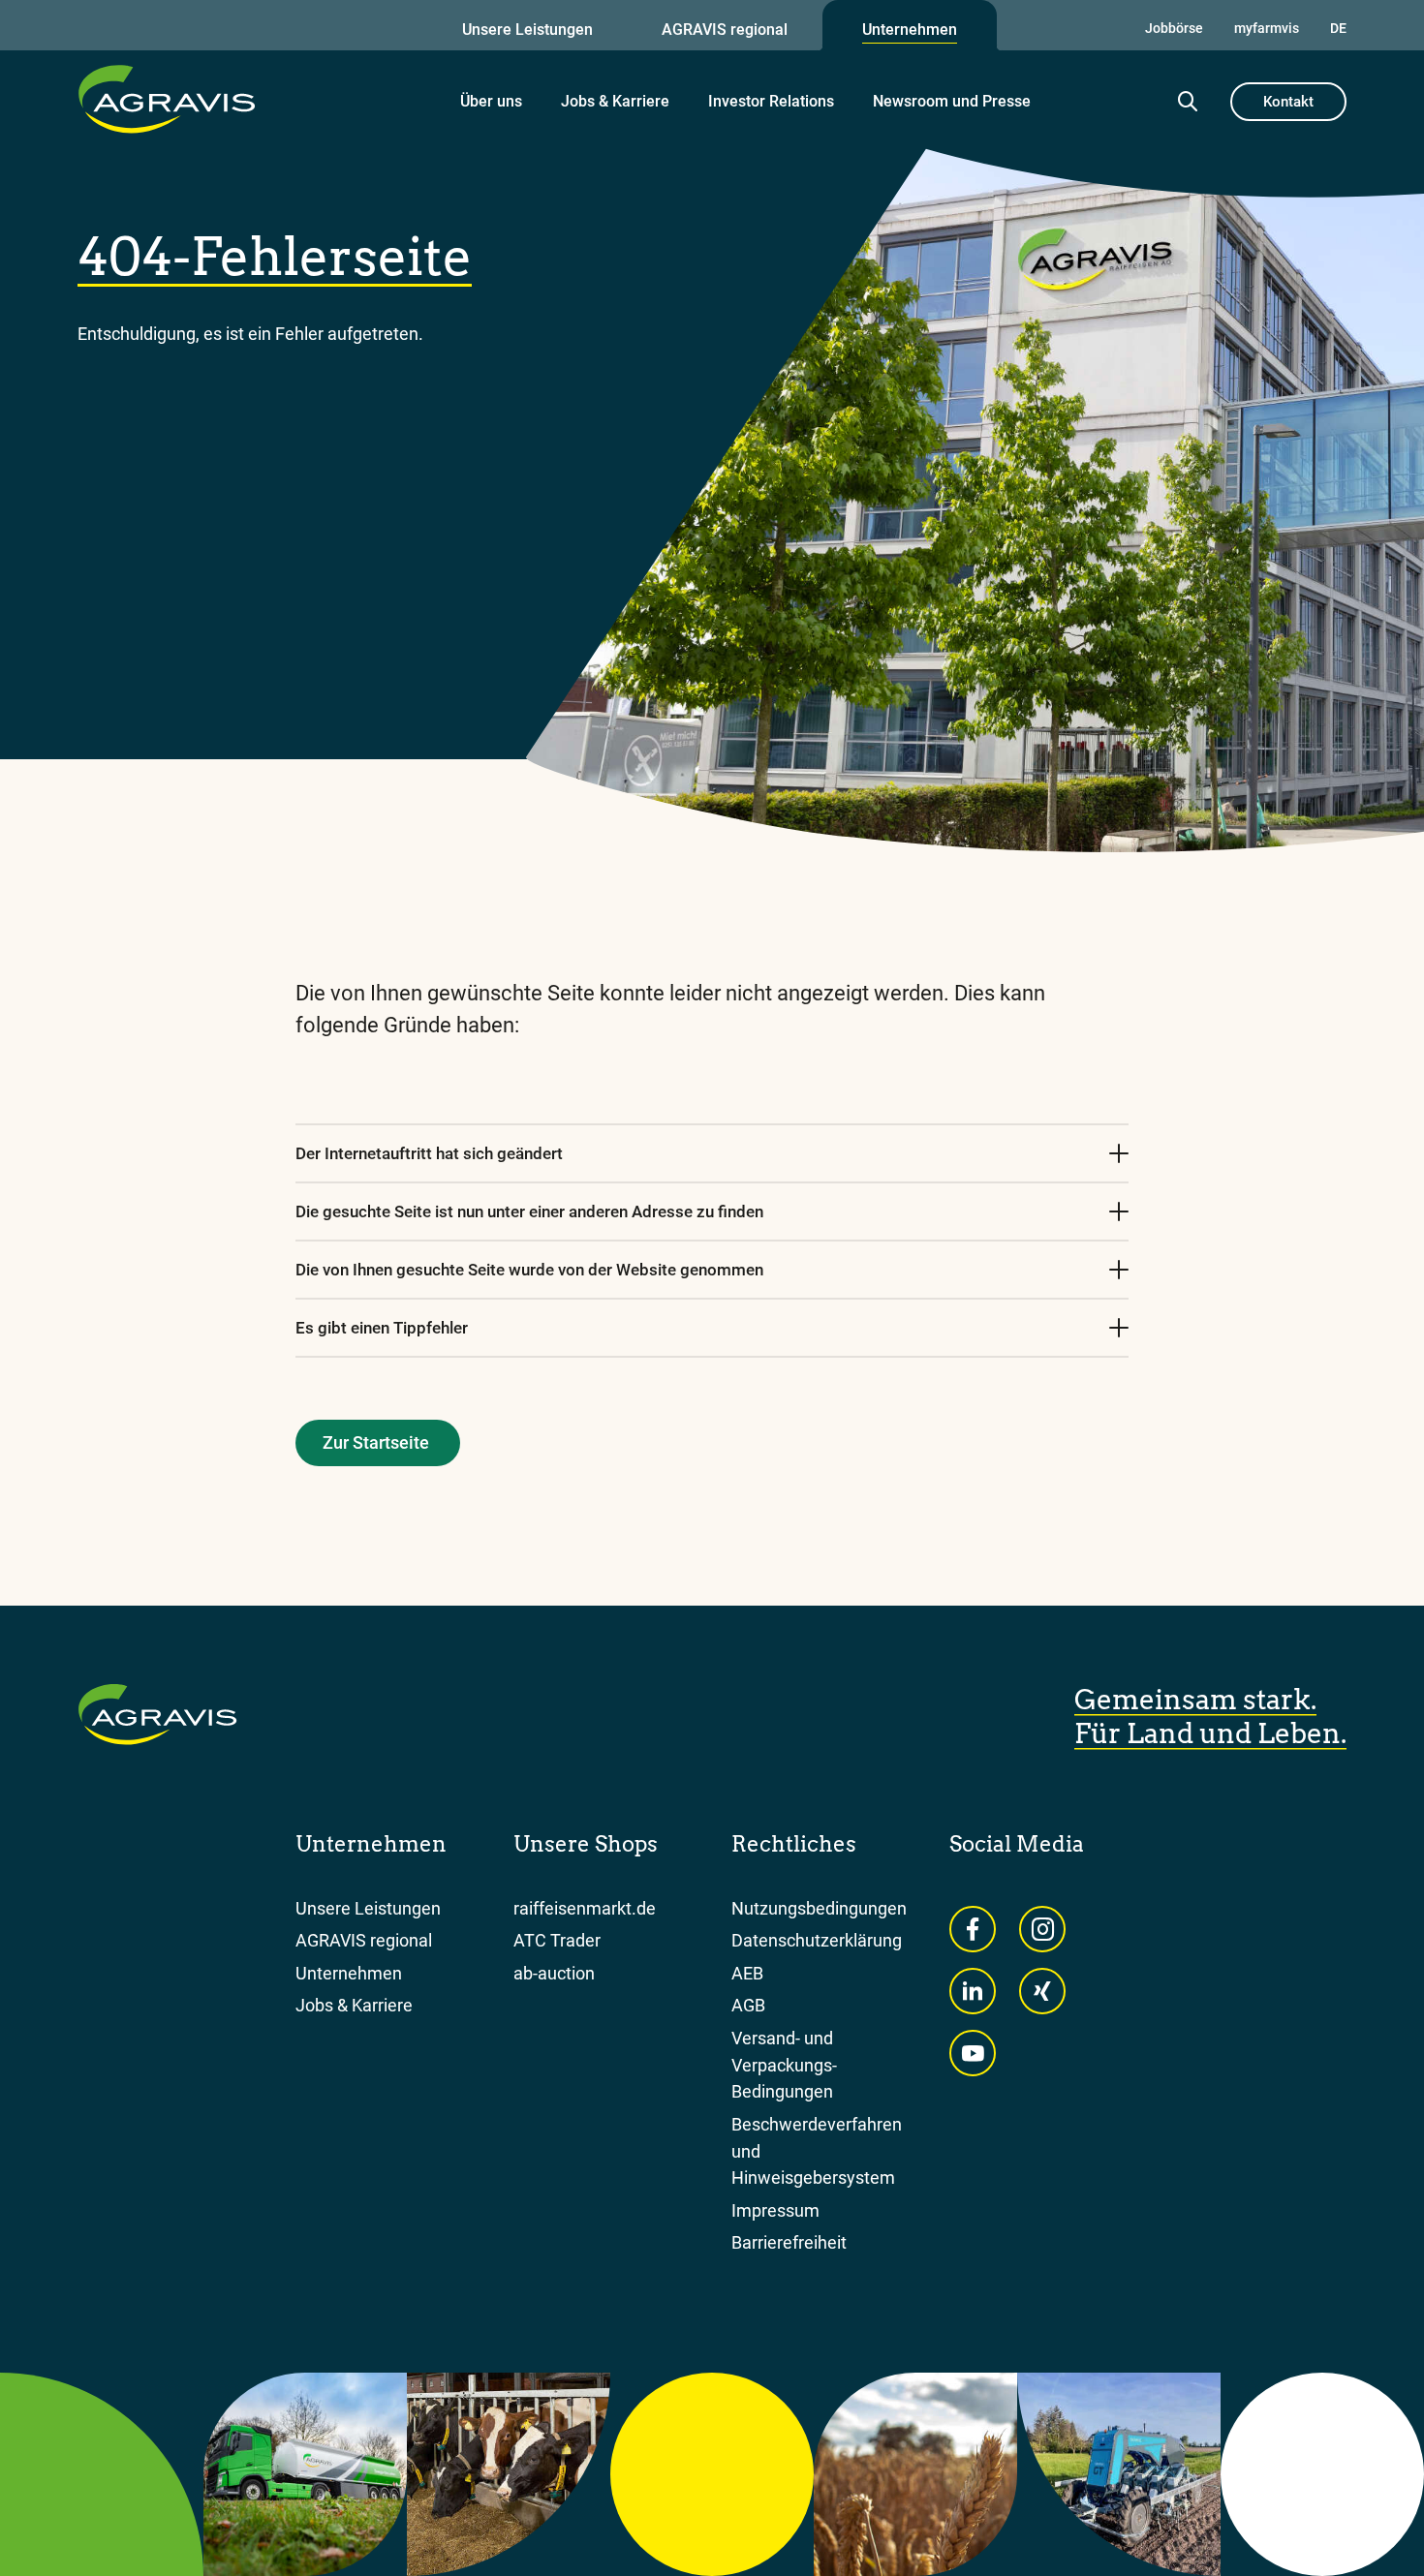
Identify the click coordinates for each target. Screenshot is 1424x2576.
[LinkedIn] (973, 1991)
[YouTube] (973, 2053)
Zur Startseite (376, 1442)
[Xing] (1042, 1991)
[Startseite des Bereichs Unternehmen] (167, 99)
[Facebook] (973, 1929)
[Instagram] (1042, 1929)
